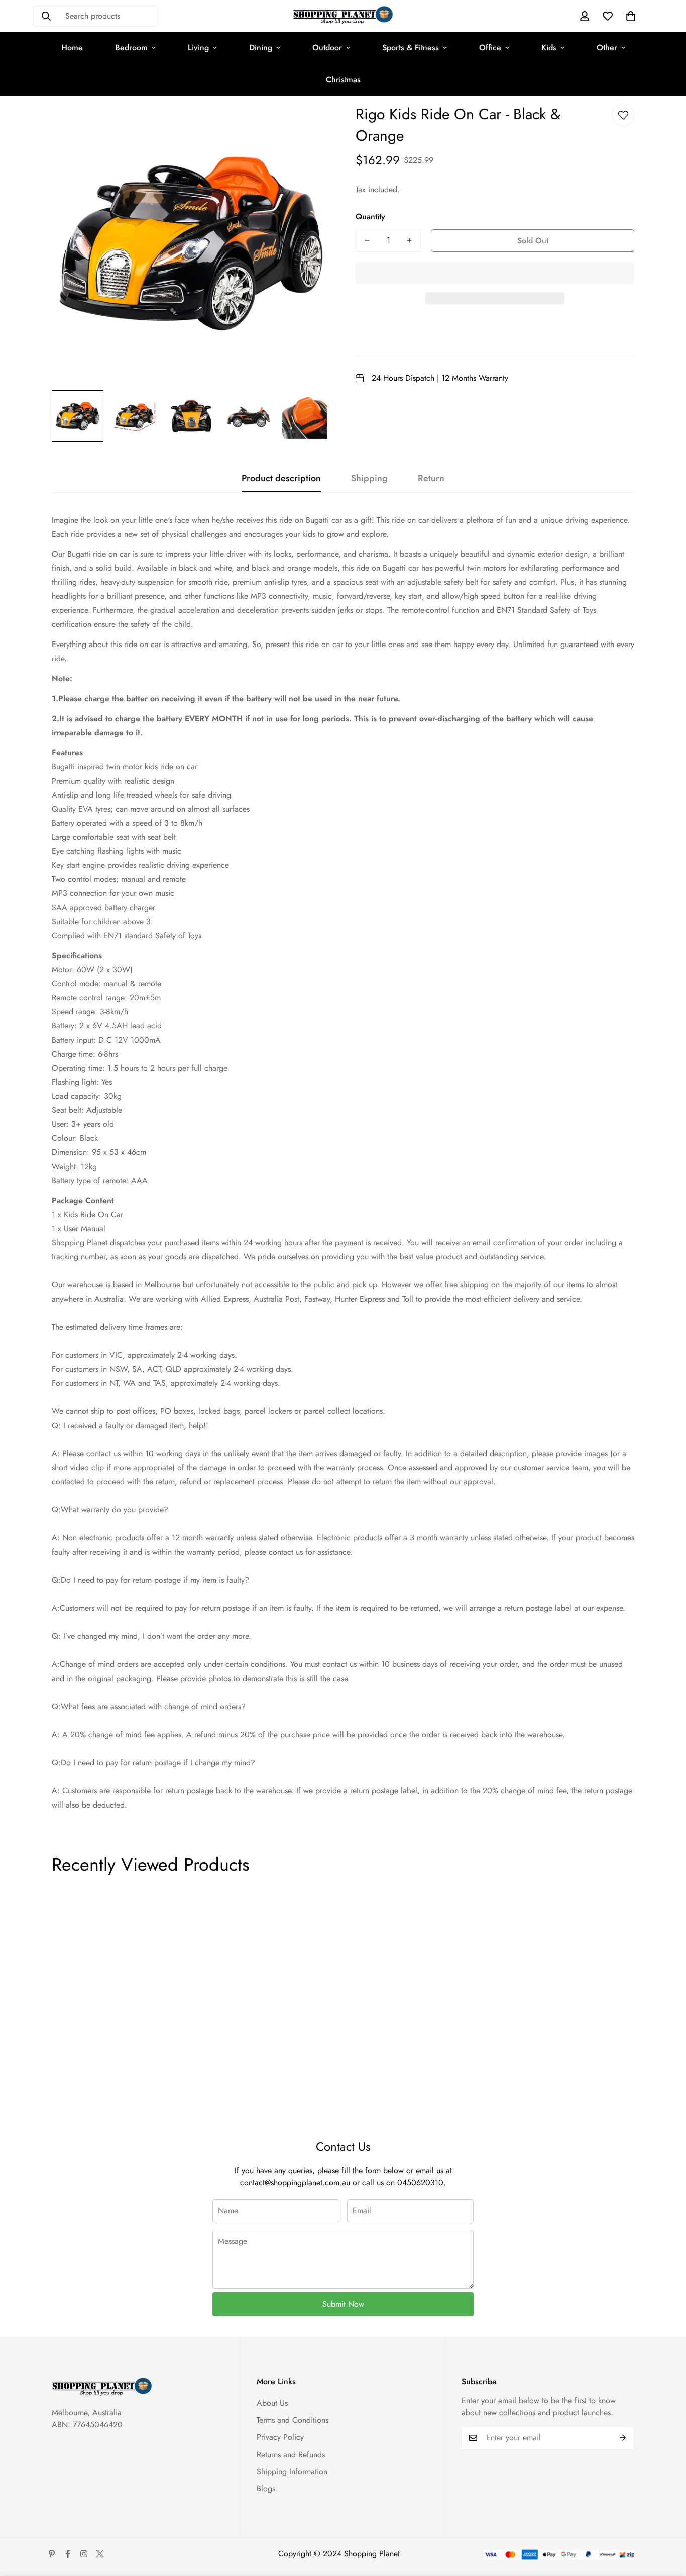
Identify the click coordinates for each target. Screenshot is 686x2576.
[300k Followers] (68, 2554)
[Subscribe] (623, 2438)
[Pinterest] (52, 2554)
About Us (272, 2403)
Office (490, 47)
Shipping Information (292, 2471)
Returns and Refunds (291, 2454)
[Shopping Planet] (343, 16)
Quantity (370, 217)
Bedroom (131, 47)
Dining (261, 47)
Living (198, 47)
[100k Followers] (84, 2554)
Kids (549, 47)
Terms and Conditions (293, 2420)
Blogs (266, 2488)
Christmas (343, 80)
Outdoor (327, 47)
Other (607, 47)
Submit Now (343, 2304)
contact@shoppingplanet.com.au (295, 2183)
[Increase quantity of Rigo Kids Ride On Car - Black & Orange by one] (409, 240)
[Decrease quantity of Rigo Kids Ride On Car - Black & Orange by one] (367, 240)
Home (72, 47)
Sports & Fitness (411, 47)
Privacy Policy (280, 2437)
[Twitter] (100, 2554)
